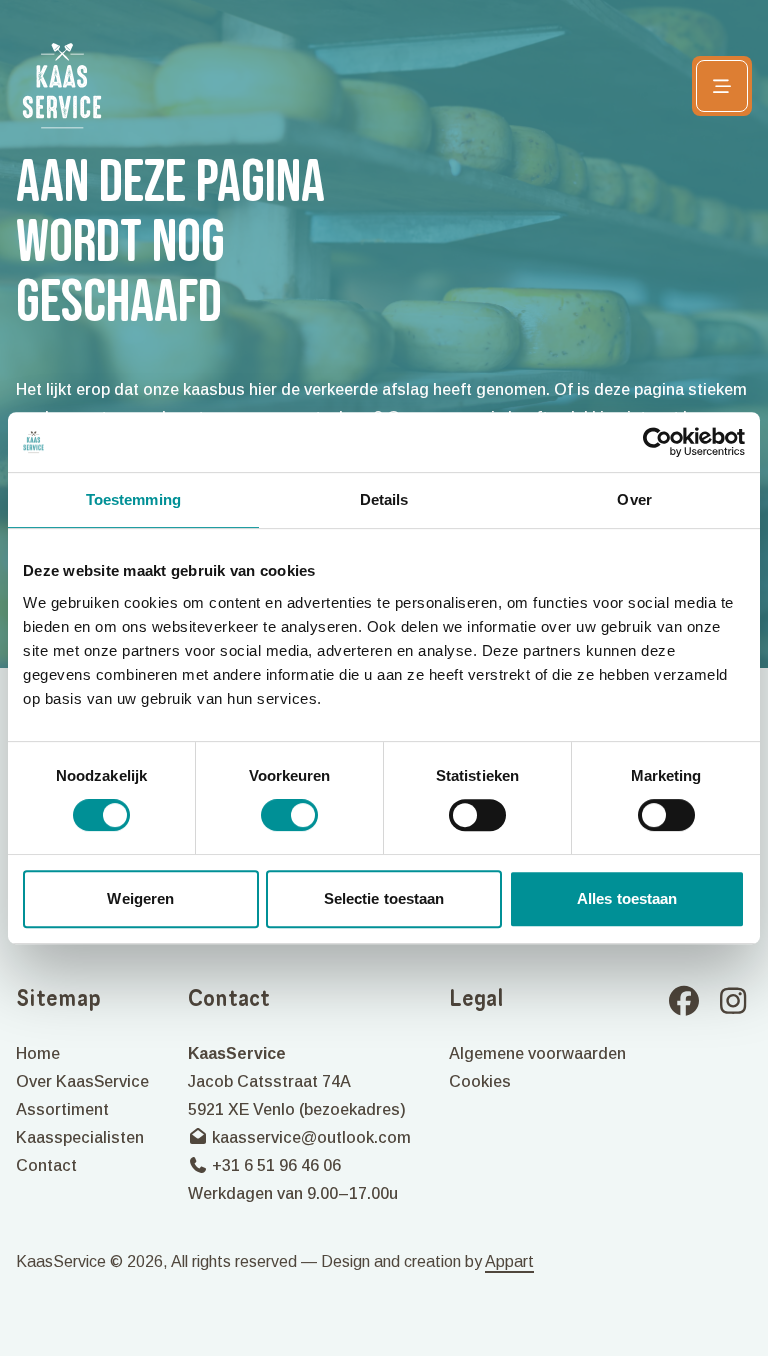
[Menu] (722, 86)
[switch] (289, 815)
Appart (509, 1261)
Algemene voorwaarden (537, 1053)
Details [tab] (384, 499)
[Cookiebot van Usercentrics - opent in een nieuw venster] (657, 442)
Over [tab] (634, 499)
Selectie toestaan (384, 898)
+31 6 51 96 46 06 (274, 1165)
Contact (46, 1165)
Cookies (480, 1081)
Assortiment (62, 1109)
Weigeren (140, 898)
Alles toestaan (627, 898)
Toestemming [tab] (133, 499)
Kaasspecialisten (80, 1137)
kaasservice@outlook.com (309, 1137)
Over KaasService (82, 1081)
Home (38, 1053)
